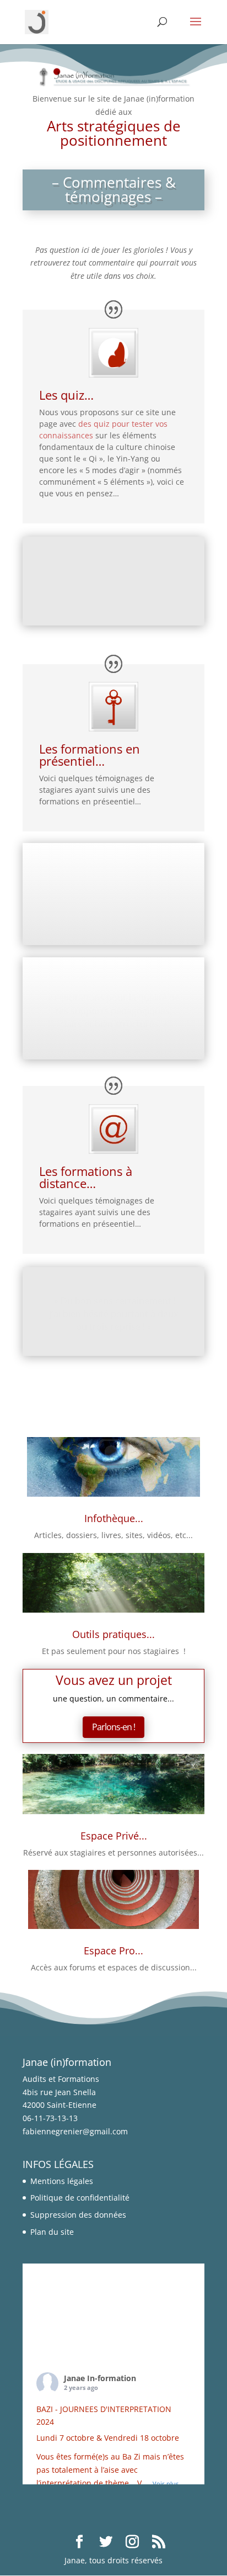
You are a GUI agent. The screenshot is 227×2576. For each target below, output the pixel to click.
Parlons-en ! (113, 1727)
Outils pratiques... (113, 1634)
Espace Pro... (113, 1950)
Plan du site (52, 2232)
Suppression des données (78, 2215)
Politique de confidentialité (80, 2198)
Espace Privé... (114, 1835)
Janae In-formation (100, 2378)
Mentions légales (62, 2181)
